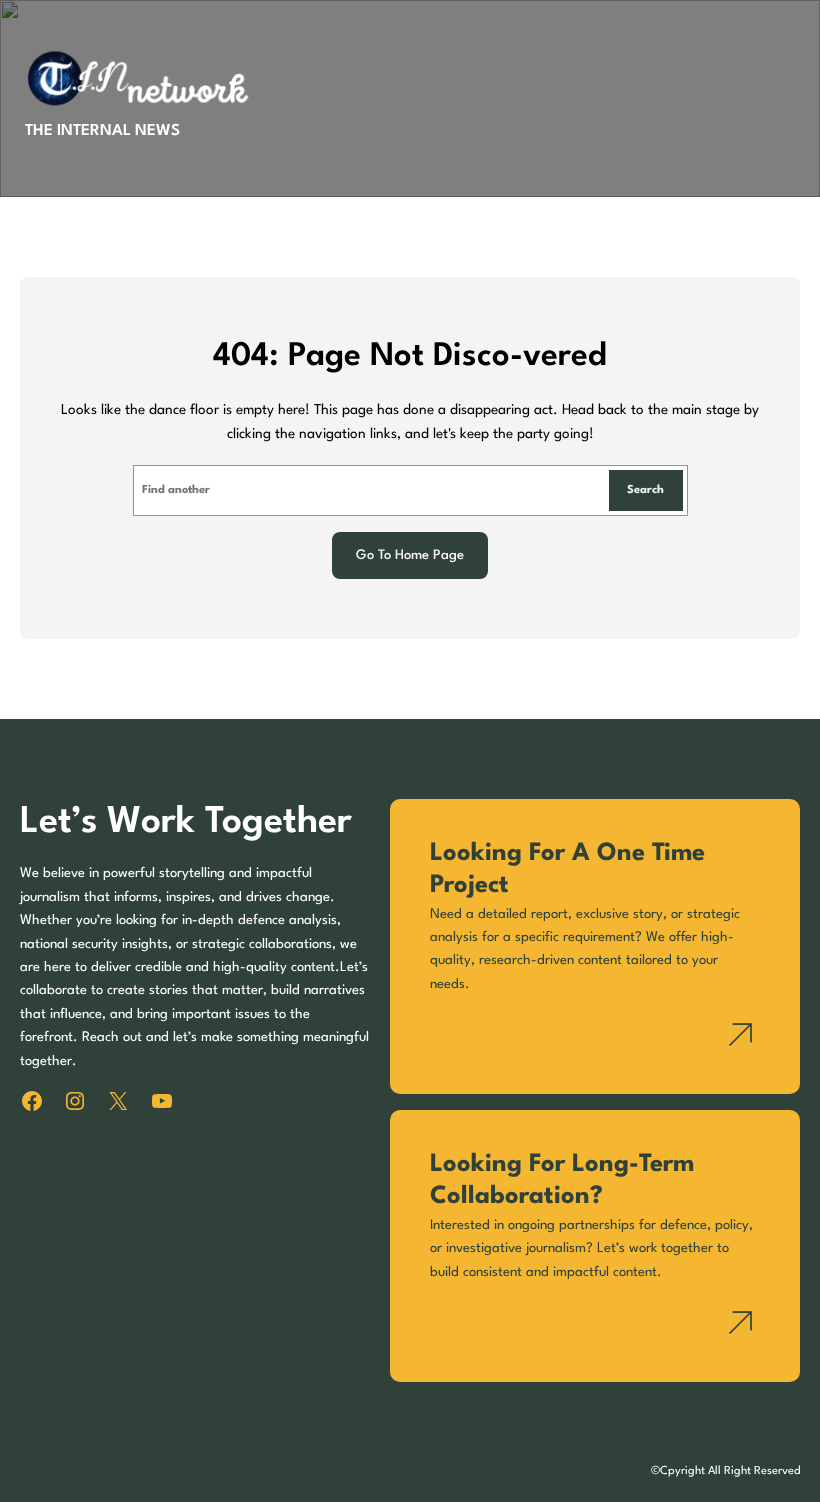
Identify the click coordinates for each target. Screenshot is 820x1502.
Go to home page (410, 555)
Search (645, 490)
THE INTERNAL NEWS (102, 131)
